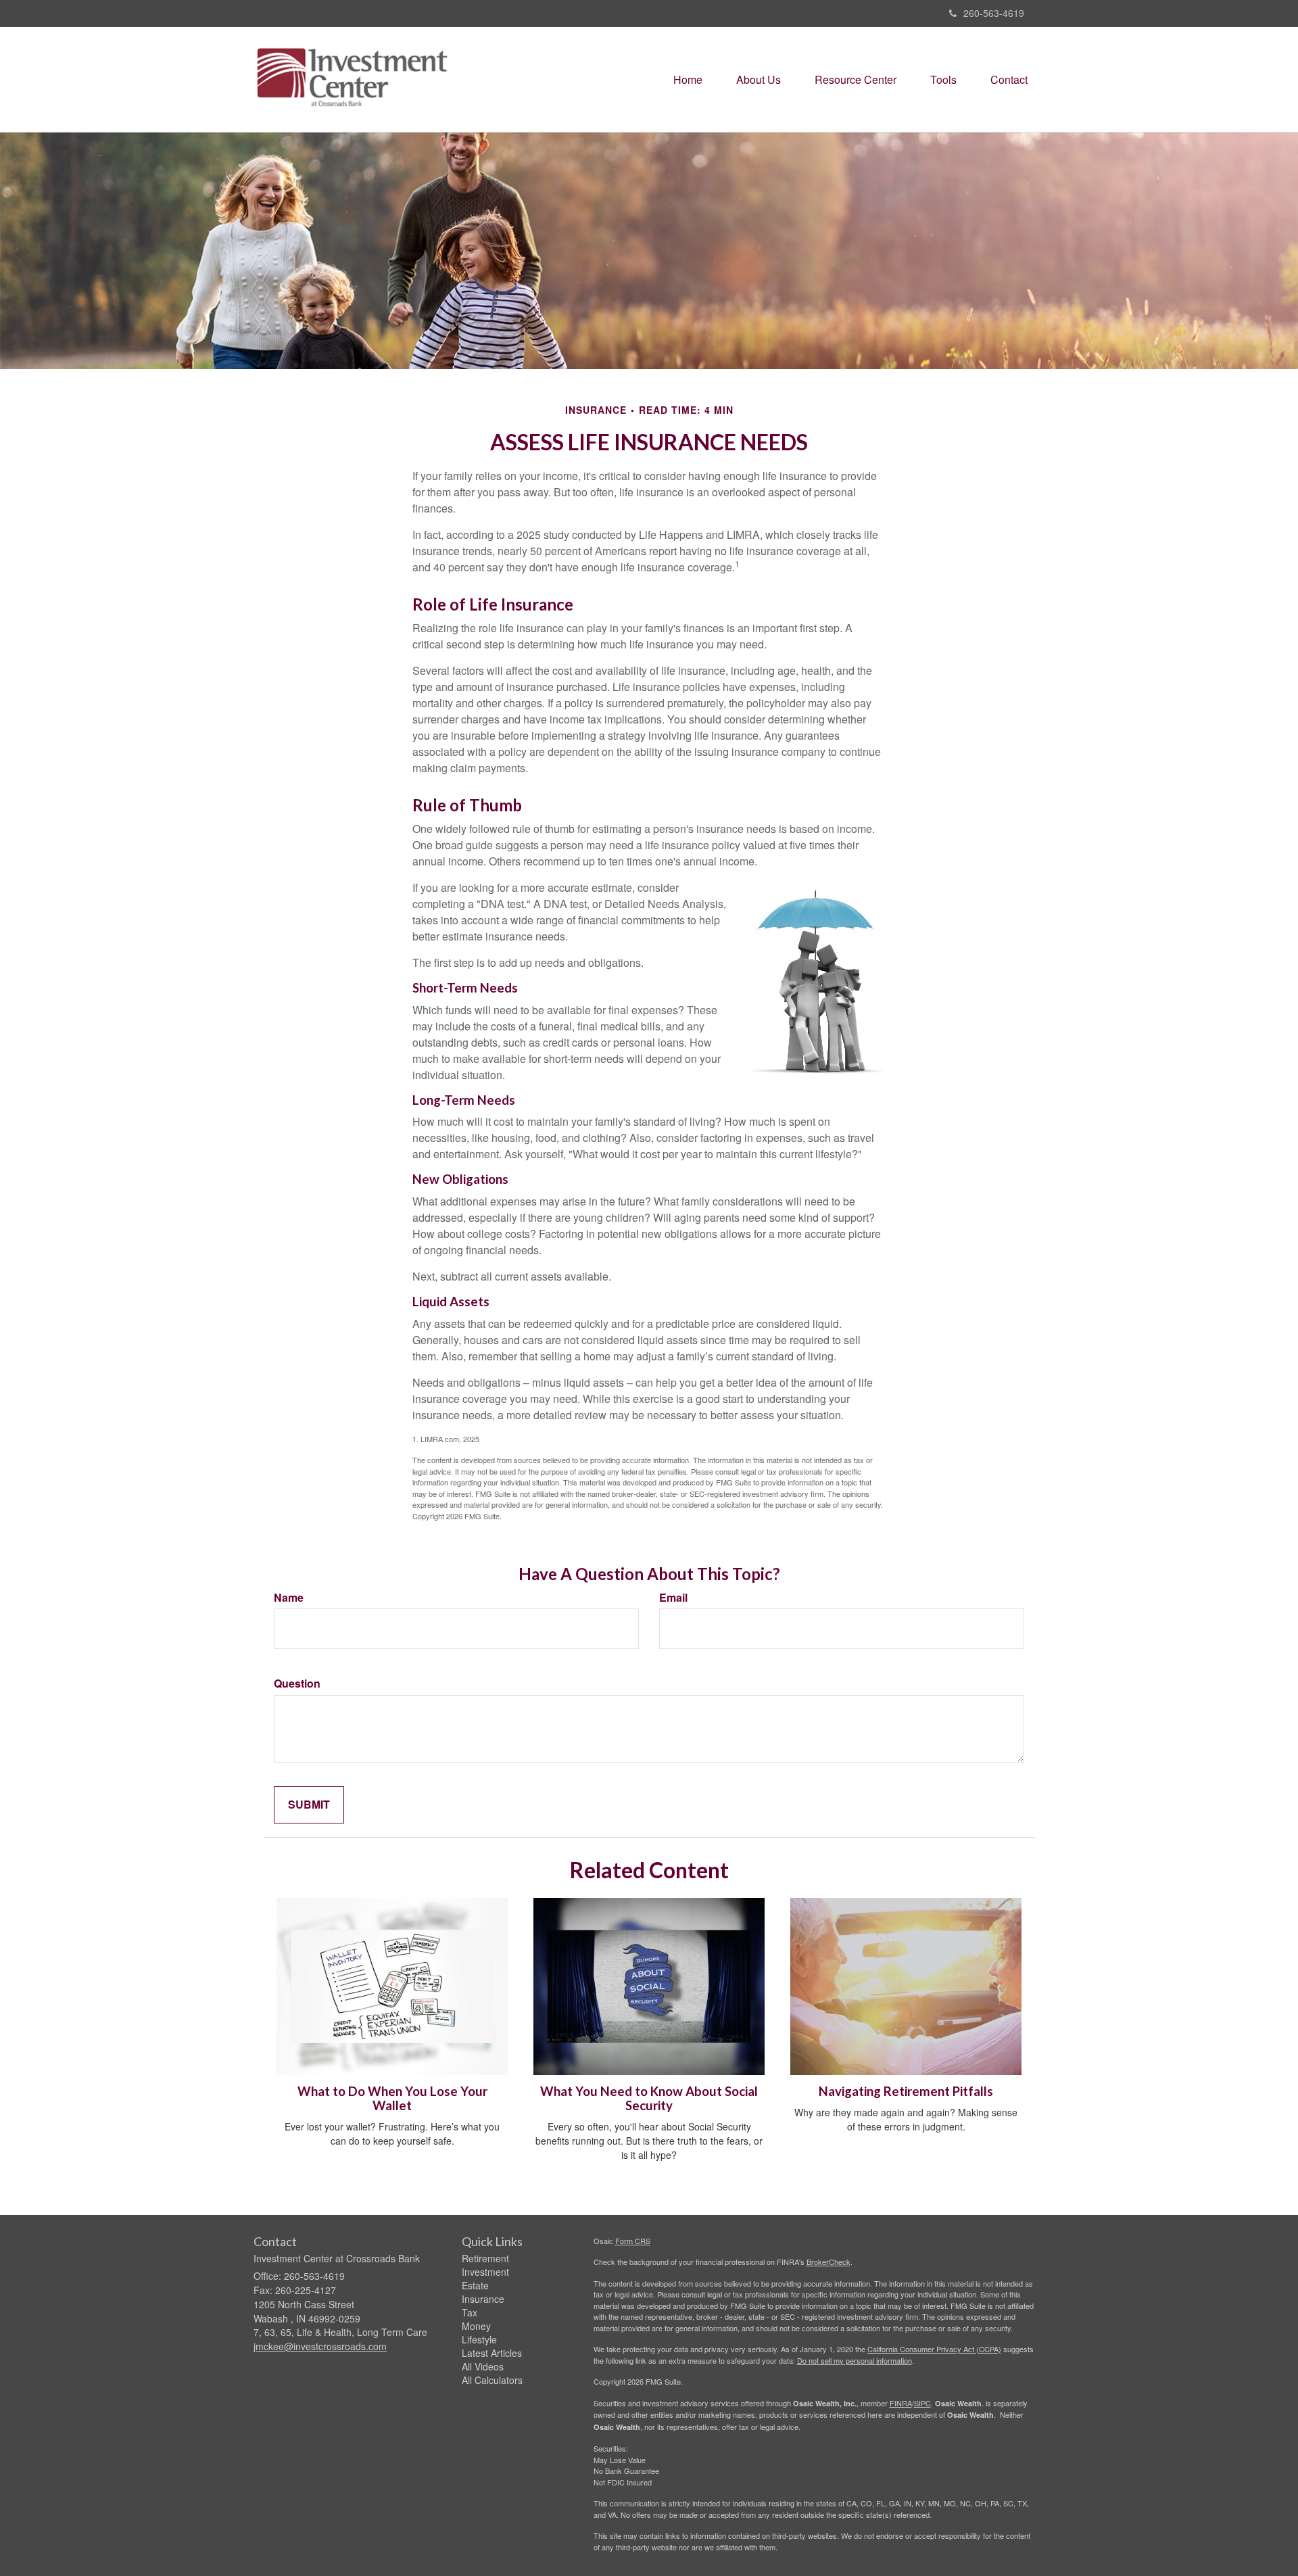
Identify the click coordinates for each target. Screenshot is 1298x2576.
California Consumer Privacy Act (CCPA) (934, 2349)
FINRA (901, 2403)
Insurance (483, 2299)
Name (289, 1598)
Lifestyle (479, 2339)
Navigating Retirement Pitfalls (906, 2091)
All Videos (483, 2366)
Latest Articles (492, 2353)
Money (476, 2326)
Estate (475, 2285)
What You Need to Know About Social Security (649, 2098)
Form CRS (633, 2241)
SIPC (922, 2403)
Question (297, 1684)
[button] (759, 80)
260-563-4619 (994, 13)
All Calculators (492, 2380)
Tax (470, 2312)
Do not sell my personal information (855, 2360)
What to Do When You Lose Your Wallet (392, 2098)
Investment (485, 2272)
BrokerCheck (828, 2262)
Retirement (485, 2258)
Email (673, 1598)
